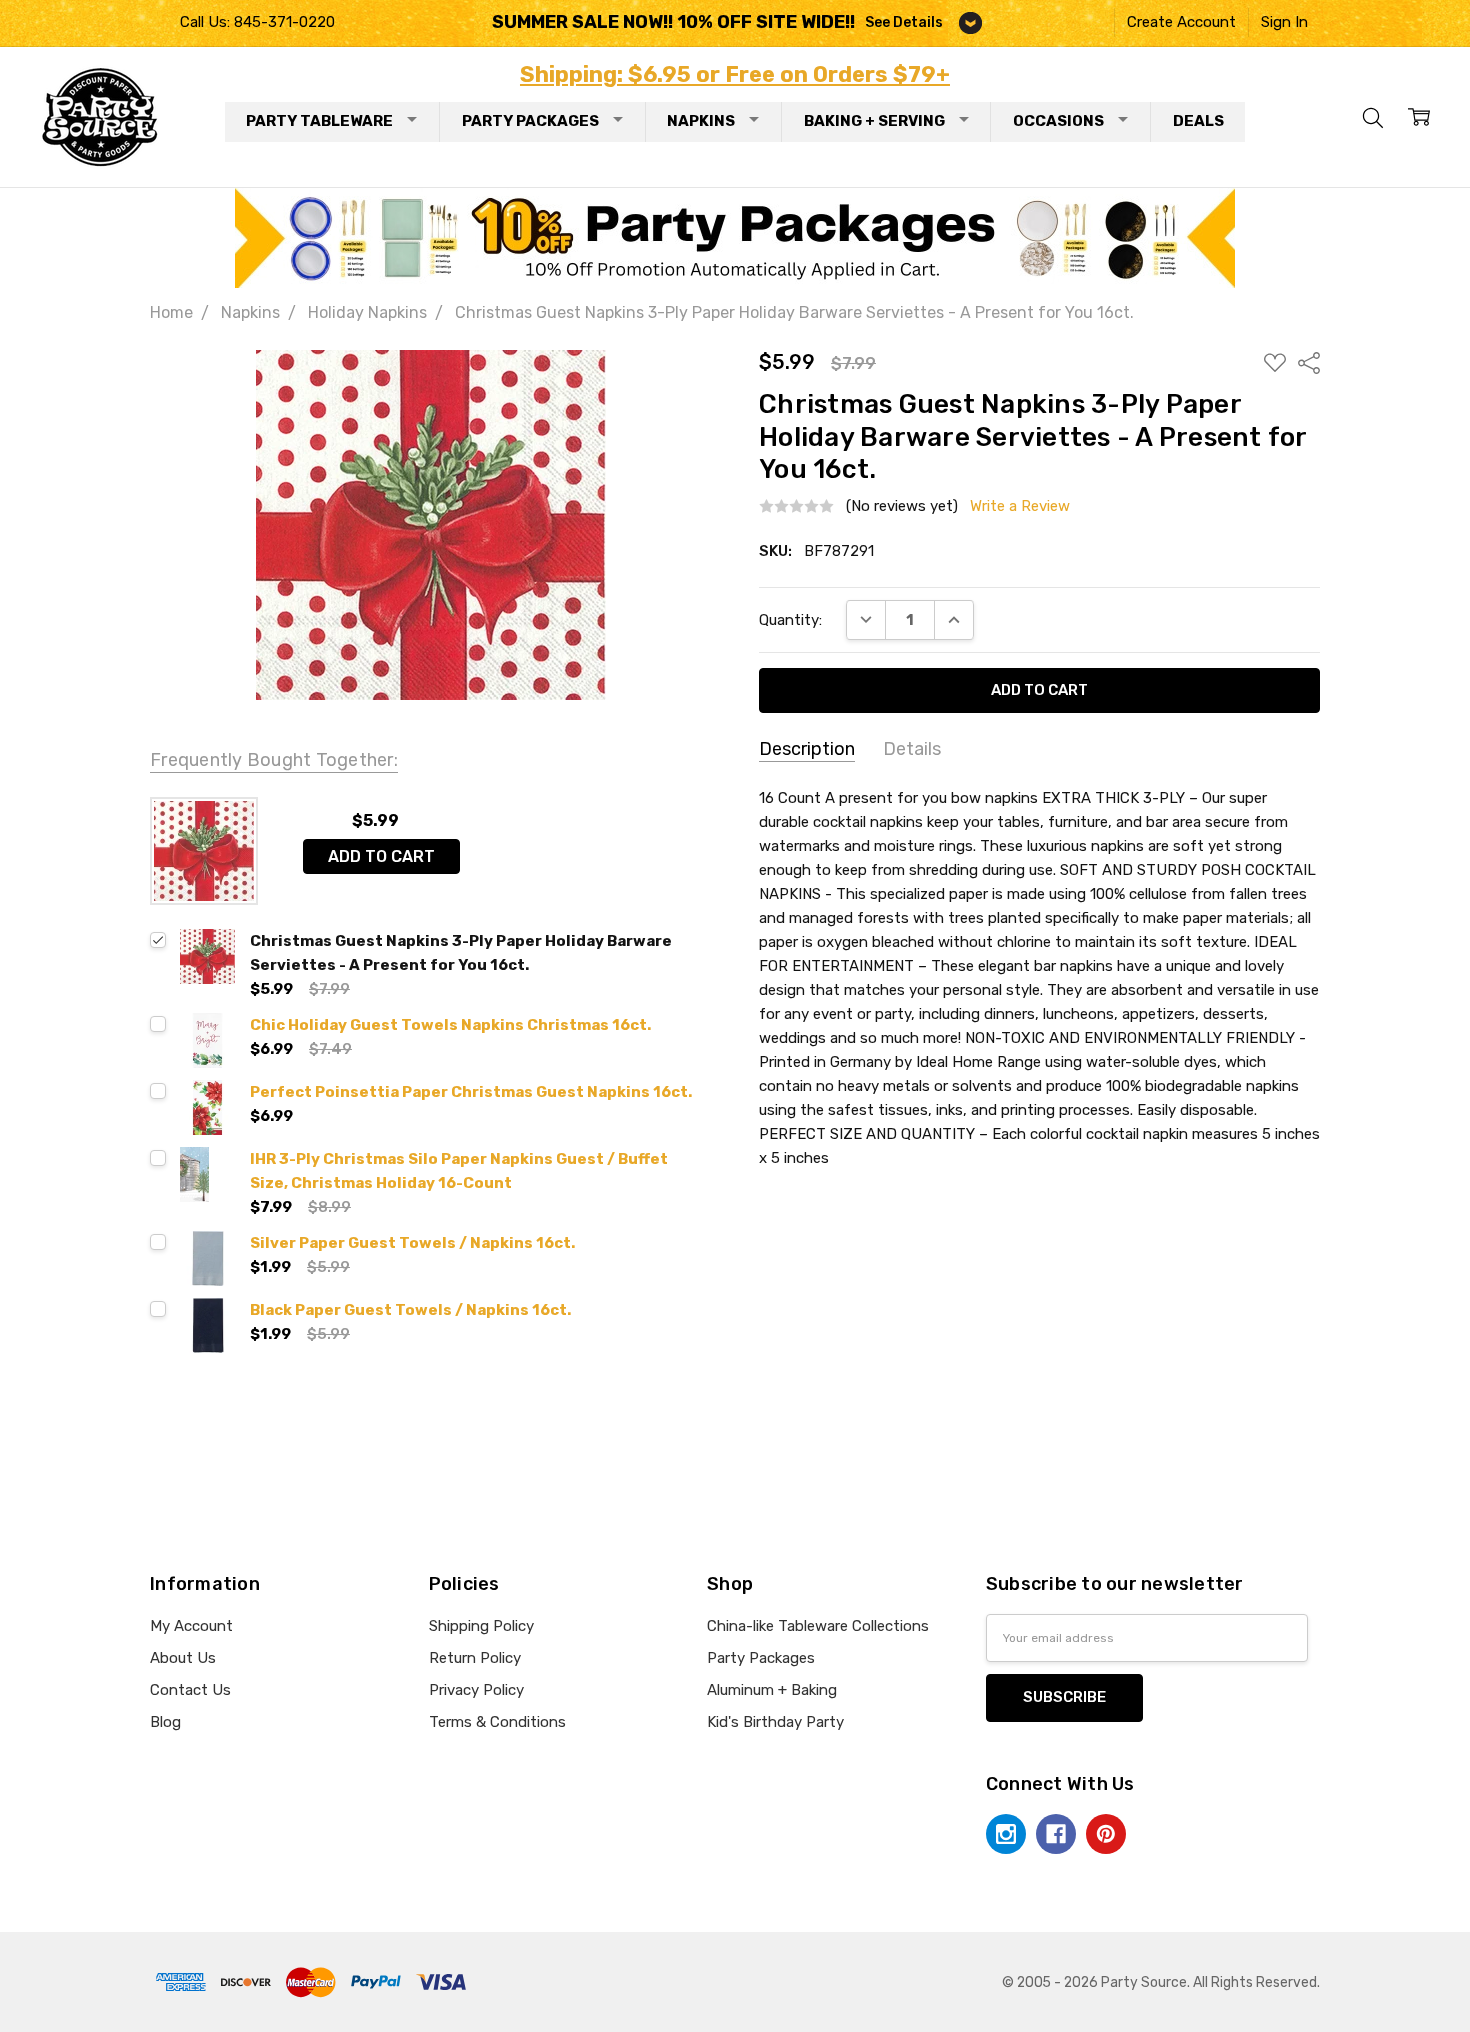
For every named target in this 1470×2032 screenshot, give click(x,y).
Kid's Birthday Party (775, 1722)
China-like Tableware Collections (818, 1626)
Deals (1198, 121)
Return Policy (475, 1658)
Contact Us (190, 1690)
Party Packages (530, 121)
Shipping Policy (481, 1626)
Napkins (701, 121)
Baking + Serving (874, 121)
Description (807, 749)
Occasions (1058, 121)
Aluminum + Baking (772, 1690)
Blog (165, 1722)
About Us (183, 1658)
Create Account (1181, 22)
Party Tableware (319, 121)
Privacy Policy (476, 1690)
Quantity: (790, 620)
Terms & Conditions (497, 1722)
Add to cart (381, 856)
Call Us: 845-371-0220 (257, 22)
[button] (735, 238)
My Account (191, 1626)
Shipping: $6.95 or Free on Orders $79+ (735, 74)
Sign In (1284, 22)
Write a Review (1020, 506)
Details (912, 749)
